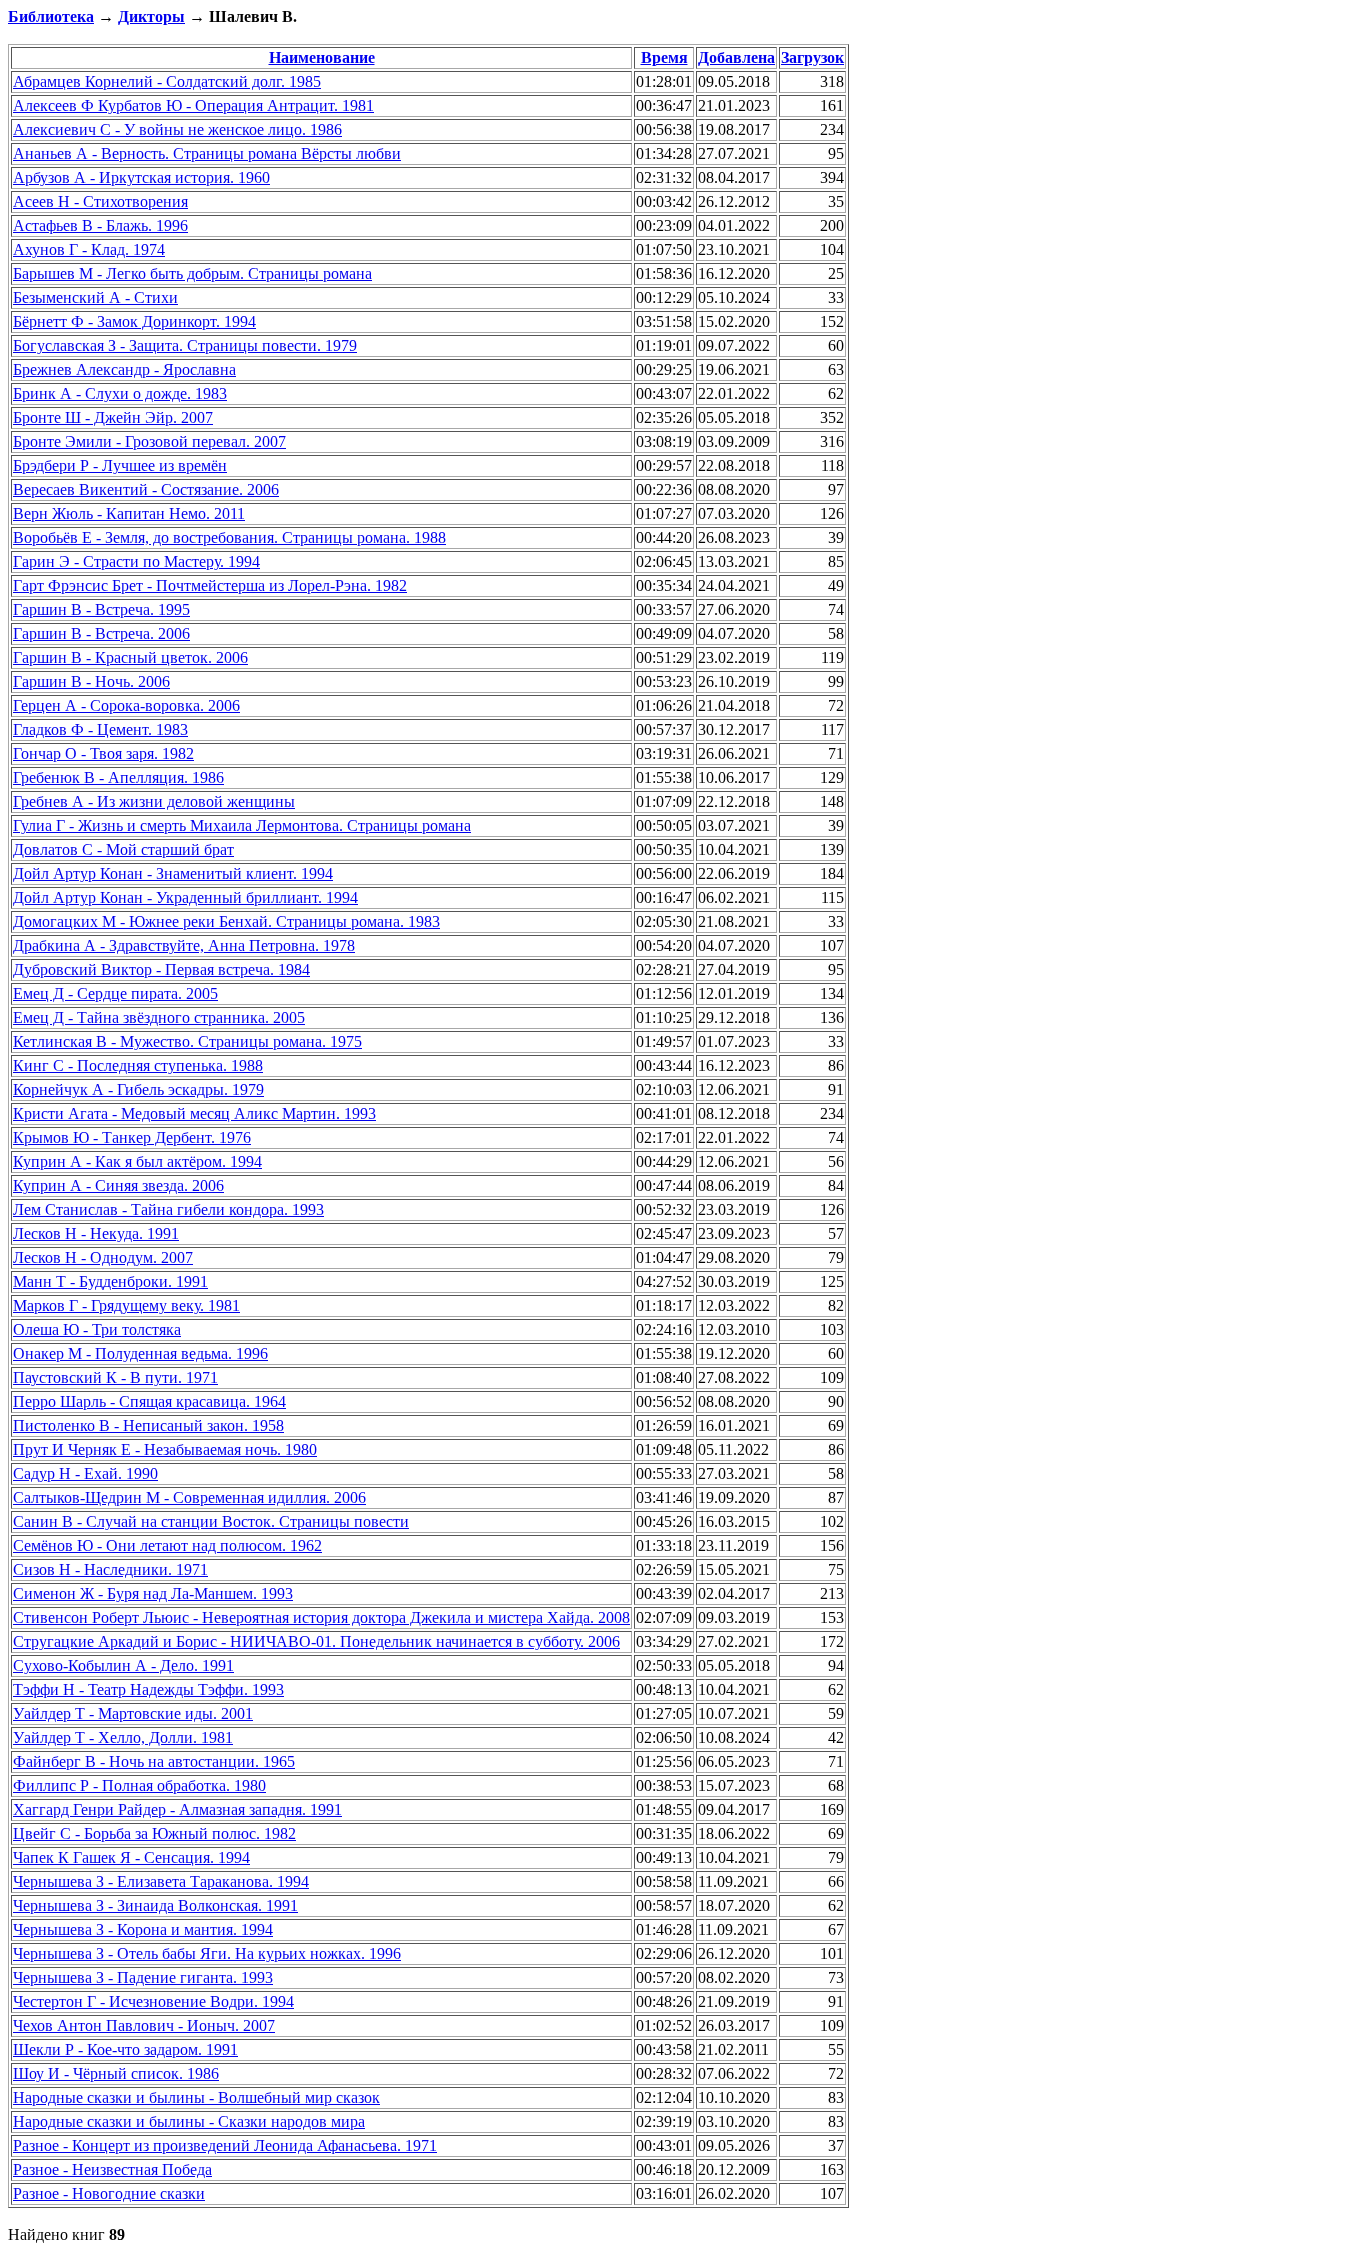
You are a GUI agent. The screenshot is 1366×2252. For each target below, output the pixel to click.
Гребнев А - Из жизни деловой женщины (154, 801)
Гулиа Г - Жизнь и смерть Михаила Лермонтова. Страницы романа (242, 825)
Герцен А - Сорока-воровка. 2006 (126, 705)
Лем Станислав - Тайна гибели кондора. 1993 (168, 1209)
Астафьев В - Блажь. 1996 (100, 225)
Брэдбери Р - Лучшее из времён (120, 465)
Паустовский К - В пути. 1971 (115, 1377)
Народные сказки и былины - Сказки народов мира (189, 2121)
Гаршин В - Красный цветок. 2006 (130, 657)
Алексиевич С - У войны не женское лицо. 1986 (177, 129)
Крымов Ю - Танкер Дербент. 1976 (132, 1137)
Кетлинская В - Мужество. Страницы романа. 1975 (187, 1041)
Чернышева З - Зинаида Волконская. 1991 (155, 1905)
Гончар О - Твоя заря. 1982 (103, 753)
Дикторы (151, 16)
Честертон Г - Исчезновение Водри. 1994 (153, 2001)
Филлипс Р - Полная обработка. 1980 (139, 1785)
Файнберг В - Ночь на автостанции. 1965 (154, 1761)
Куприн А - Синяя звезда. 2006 (118, 1185)
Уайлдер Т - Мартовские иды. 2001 (133, 1713)
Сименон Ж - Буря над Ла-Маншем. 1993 (153, 1593)
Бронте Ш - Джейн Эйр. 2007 (113, 417)
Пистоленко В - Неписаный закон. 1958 (148, 1425)
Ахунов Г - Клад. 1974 (89, 249)
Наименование (322, 57)
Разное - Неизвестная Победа (112, 2169)
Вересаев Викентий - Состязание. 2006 (146, 489)
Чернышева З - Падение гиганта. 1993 (143, 1977)
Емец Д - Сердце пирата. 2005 (115, 993)
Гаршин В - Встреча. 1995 (101, 609)
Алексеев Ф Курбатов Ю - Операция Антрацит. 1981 (193, 105)
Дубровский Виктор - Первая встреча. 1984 (161, 969)
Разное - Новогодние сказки (109, 2193)
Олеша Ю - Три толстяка (97, 1329)
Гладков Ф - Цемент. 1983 (100, 729)
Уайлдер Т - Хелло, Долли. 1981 (123, 1737)
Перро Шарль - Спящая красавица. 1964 (149, 1401)
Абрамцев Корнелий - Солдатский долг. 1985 (167, 81)
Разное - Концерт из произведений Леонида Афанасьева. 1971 (225, 2145)
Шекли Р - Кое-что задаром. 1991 (125, 2049)
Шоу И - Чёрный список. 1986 (116, 2073)
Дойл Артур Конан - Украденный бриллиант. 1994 (185, 897)
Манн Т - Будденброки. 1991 (110, 1281)
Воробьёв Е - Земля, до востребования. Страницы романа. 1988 (229, 537)
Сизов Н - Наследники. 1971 (110, 1569)
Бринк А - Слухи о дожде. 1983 (120, 393)
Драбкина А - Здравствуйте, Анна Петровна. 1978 (184, 945)
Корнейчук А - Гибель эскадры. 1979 (138, 1089)
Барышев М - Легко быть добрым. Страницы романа (192, 273)
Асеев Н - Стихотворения (100, 201)
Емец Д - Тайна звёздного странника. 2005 (159, 1017)
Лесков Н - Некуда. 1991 (96, 1233)
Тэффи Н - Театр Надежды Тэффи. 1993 (148, 1689)
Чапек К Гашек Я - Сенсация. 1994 (131, 1857)
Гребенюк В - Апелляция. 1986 (118, 777)
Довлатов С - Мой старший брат (123, 849)
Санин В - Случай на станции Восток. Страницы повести (211, 1521)
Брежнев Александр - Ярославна (124, 369)
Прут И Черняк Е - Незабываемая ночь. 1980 (165, 1449)
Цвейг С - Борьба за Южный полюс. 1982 (154, 1833)
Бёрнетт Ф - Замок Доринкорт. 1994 (134, 321)
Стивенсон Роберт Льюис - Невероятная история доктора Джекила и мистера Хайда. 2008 (321, 1617)
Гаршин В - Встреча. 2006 (101, 633)
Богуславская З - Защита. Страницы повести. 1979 (185, 345)
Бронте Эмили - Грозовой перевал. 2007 (149, 441)
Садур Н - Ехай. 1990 (85, 1473)
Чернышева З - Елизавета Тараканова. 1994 (161, 1881)
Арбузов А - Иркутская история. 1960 (141, 177)
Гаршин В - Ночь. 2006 (91, 681)
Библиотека (51, 16)
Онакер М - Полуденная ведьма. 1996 (140, 1353)
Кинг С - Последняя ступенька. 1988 (138, 1065)
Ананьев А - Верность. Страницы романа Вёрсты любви (207, 153)
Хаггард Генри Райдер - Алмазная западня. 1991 (177, 1809)
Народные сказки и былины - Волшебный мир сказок (196, 2097)
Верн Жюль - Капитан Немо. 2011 (129, 513)
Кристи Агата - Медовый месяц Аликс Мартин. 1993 (194, 1113)
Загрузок (812, 57)
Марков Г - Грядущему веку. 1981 (126, 1305)
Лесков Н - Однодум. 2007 (103, 1257)
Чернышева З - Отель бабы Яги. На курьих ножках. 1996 (207, 1953)
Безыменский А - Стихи (95, 297)
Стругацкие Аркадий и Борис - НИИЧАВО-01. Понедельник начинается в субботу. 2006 (316, 1641)
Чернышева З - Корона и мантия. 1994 (143, 1929)
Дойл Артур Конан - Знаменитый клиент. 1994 (173, 873)
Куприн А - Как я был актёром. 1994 (137, 1161)
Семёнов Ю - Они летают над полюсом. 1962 (167, 1545)
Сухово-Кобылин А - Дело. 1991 (123, 1665)
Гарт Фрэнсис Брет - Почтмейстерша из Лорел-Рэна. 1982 (210, 585)
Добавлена (736, 57)
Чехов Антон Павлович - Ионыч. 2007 (144, 2025)
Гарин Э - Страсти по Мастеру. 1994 (136, 561)
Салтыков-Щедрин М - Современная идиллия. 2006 (189, 1497)
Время (664, 57)
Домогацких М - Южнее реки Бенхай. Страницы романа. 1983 (226, 921)
